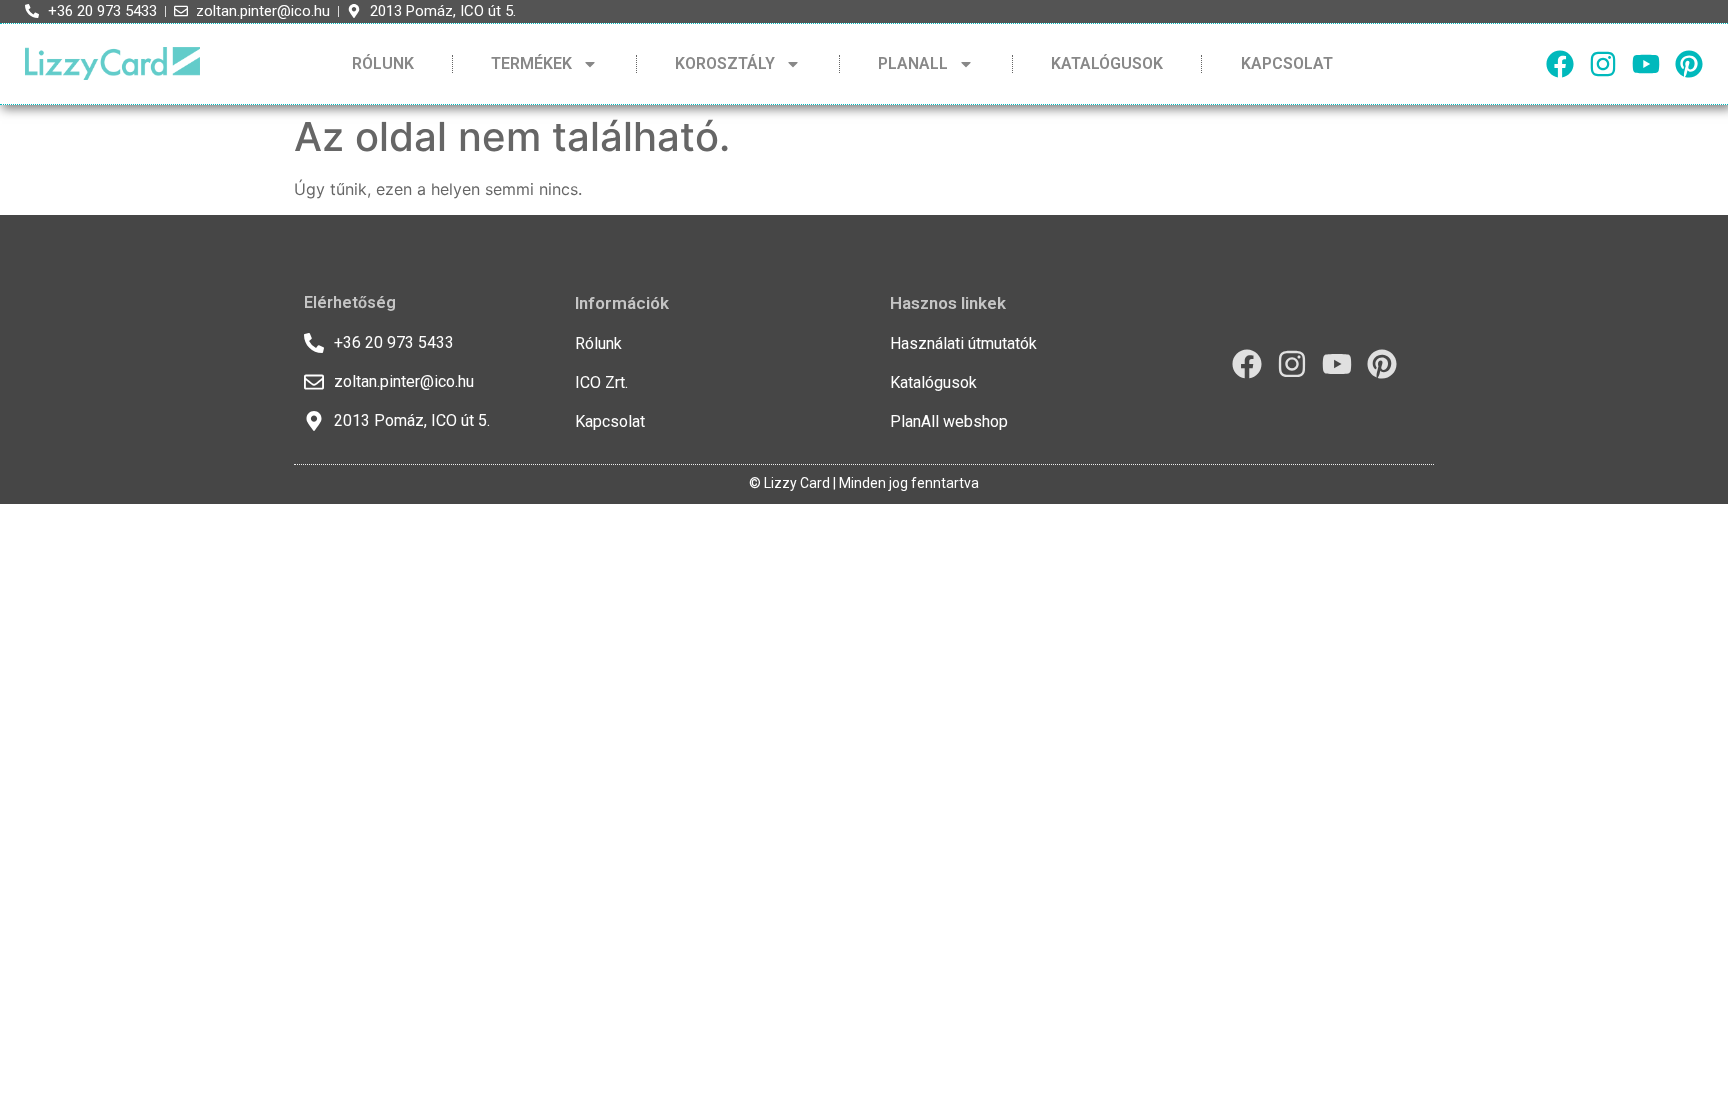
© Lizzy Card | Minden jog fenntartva (864, 483)
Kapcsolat (1287, 63)
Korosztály (725, 63)
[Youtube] (1646, 64)
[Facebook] (1560, 64)
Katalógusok (1107, 63)
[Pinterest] (1689, 64)
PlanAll (913, 63)
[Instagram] (1603, 64)
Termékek (531, 63)
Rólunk (383, 63)
